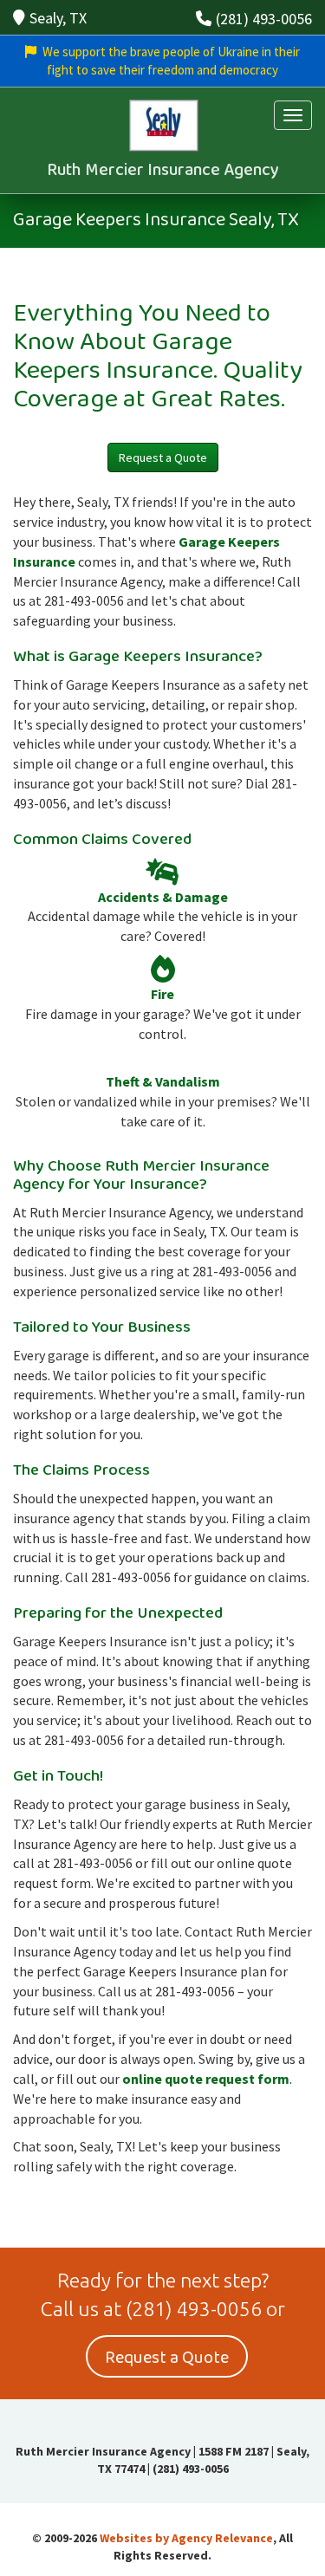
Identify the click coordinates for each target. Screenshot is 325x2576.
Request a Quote (163, 457)
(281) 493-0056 (264, 19)
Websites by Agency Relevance (186, 2538)
